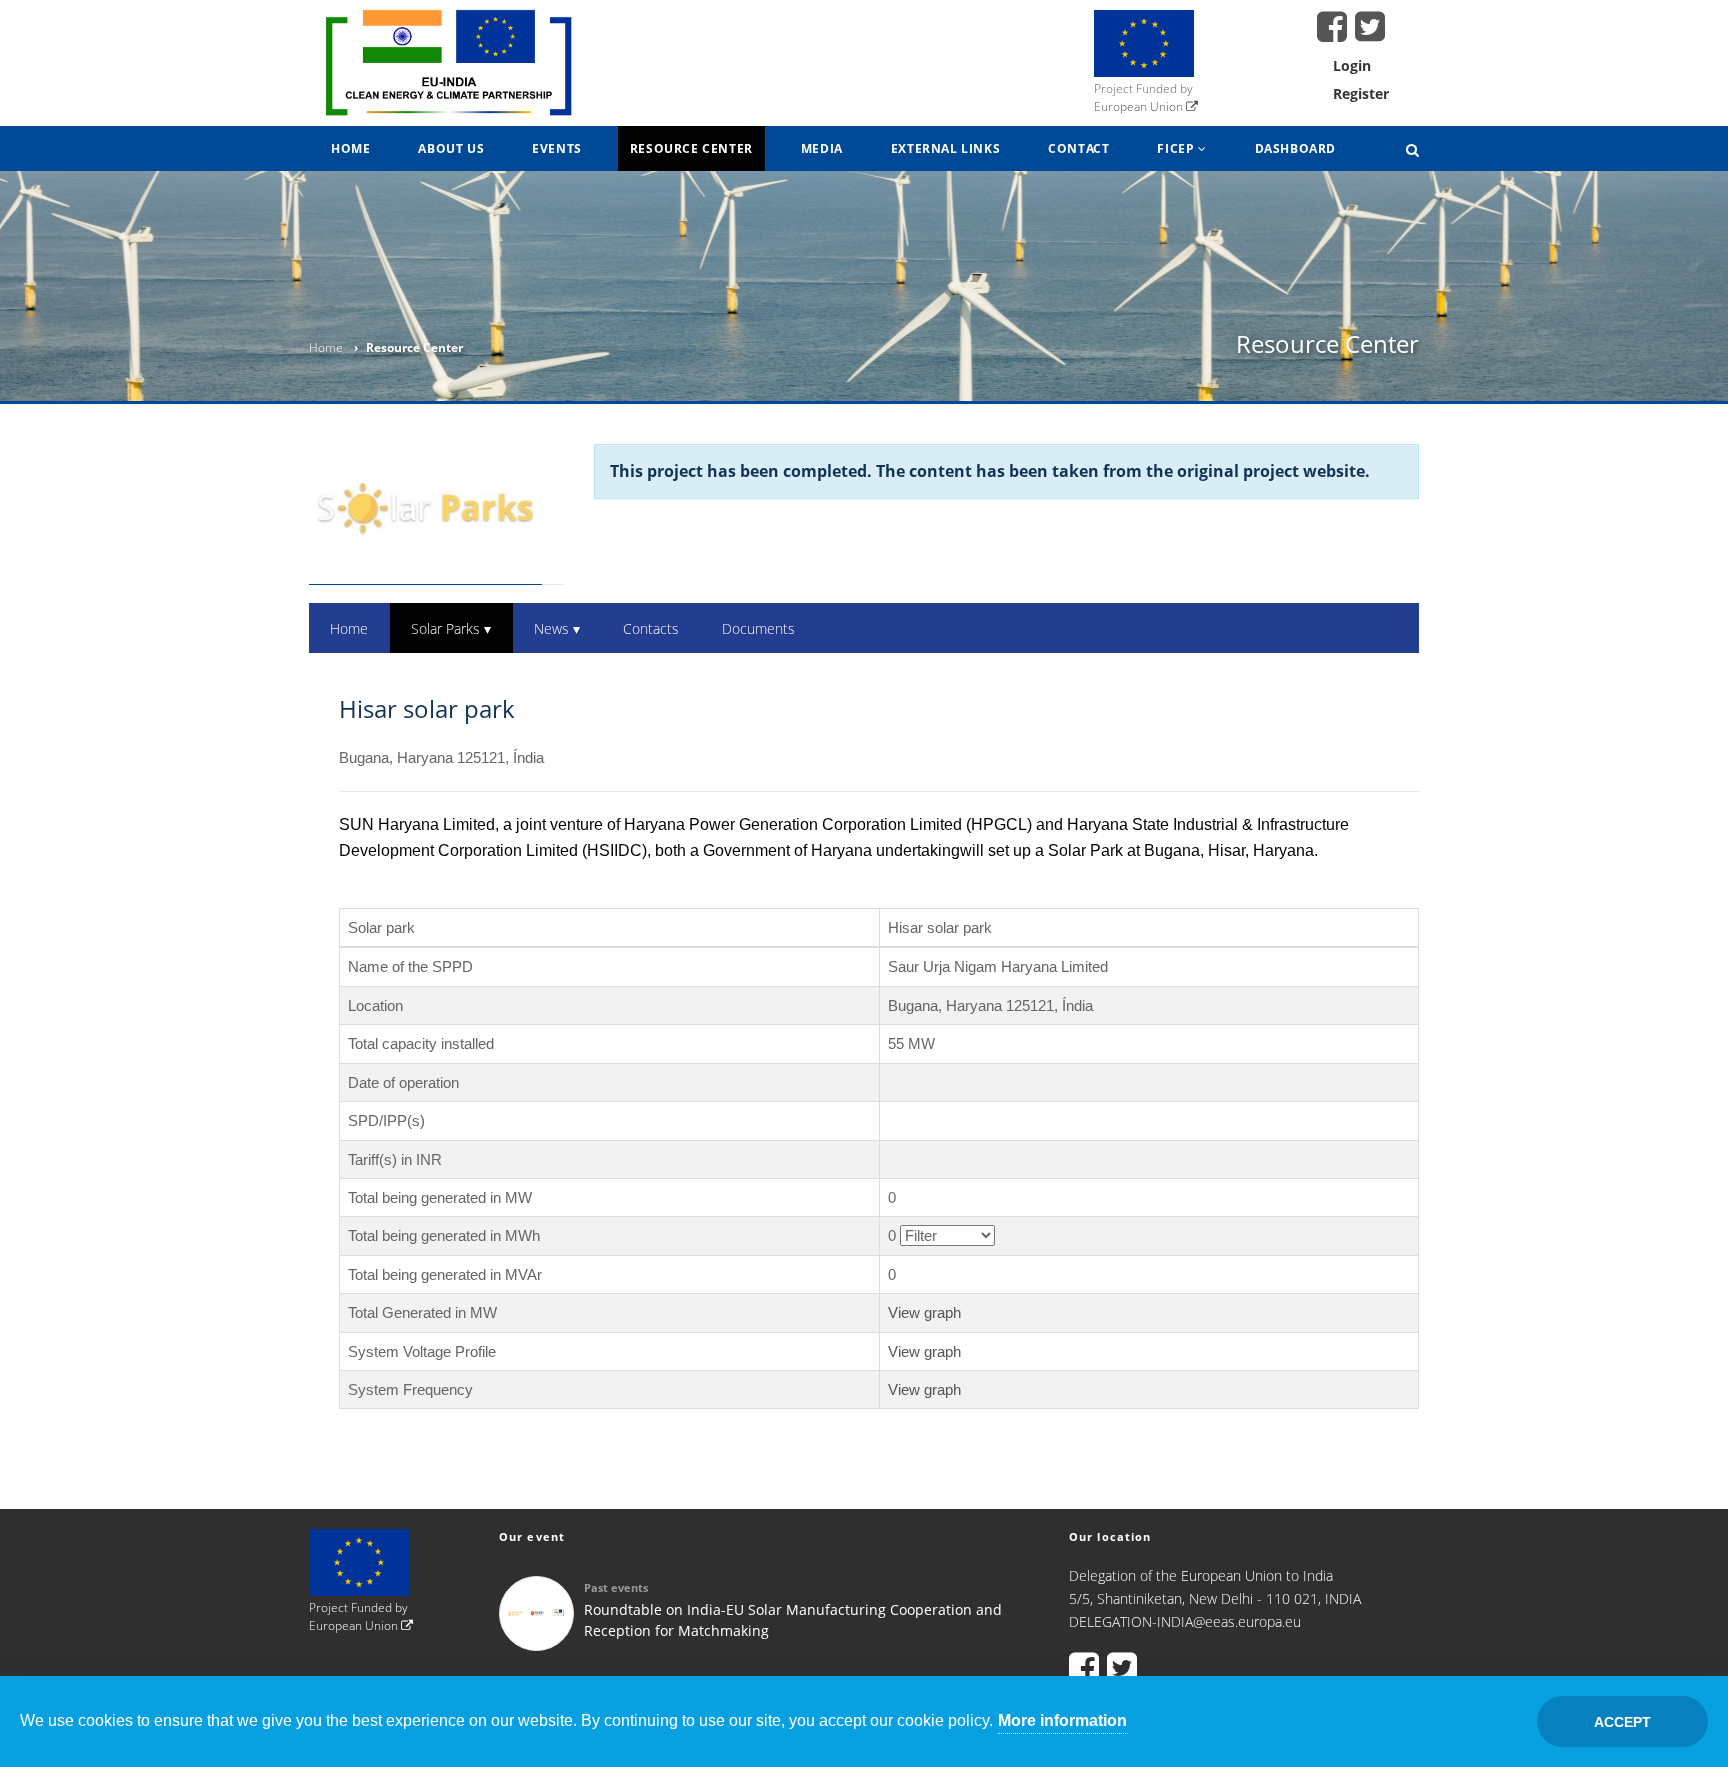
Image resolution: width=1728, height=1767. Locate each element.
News (557, 628)
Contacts (651, 628)
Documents (758, 628)
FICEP (1177, 148)
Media (822, 148)
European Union (1140, 106)
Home (350, 148)
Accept (1622, 1722)
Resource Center (691, 148)
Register (1361, 93)
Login (1352, 65)
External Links (945, 148)
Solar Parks (451, 628)
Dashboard (1295, 148)
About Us (451, 148)
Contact (1078, 148)
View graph (924, 1312)
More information (1062, 1720)
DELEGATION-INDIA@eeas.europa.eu (1185, 1621)
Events (557, 148)
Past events (616, 1587)
